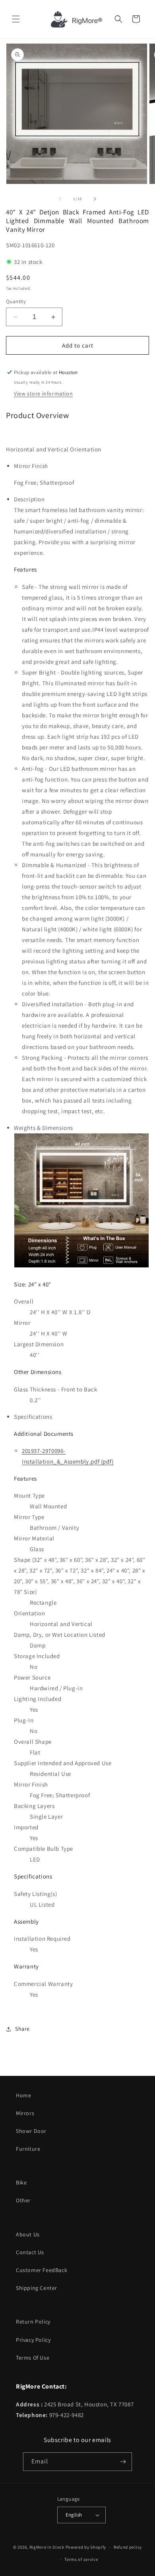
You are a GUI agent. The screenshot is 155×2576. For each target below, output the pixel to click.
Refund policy (128, 2547)
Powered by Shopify (86, 2547)
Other (23, 2200)
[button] (16, 19)
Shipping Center (37, 2288)
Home (23, 2095)
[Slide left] (60, 199)
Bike (21, 2182)
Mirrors (25, 2113)
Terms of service (81, 2559)
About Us (28, 2234)
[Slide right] (95, 199)
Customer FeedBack (42, 2270)
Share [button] (22, 2029)
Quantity (16, 301)
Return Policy (33, 2322)
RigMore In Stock (47, 2547)
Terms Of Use (33, 2358)
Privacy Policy (33, 2340)
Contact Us (30, 2252)
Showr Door (31, 2131)
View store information (43, 394)
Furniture (28, 2149)
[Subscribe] (123, 2462)
